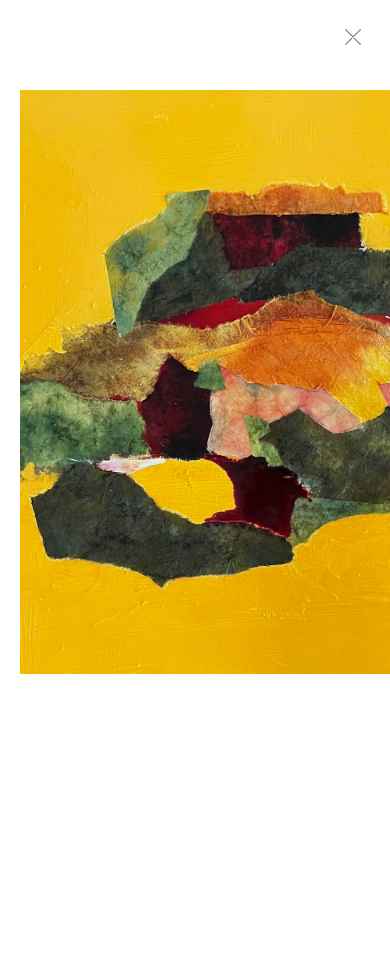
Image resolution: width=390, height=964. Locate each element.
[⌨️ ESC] (353, 37)
